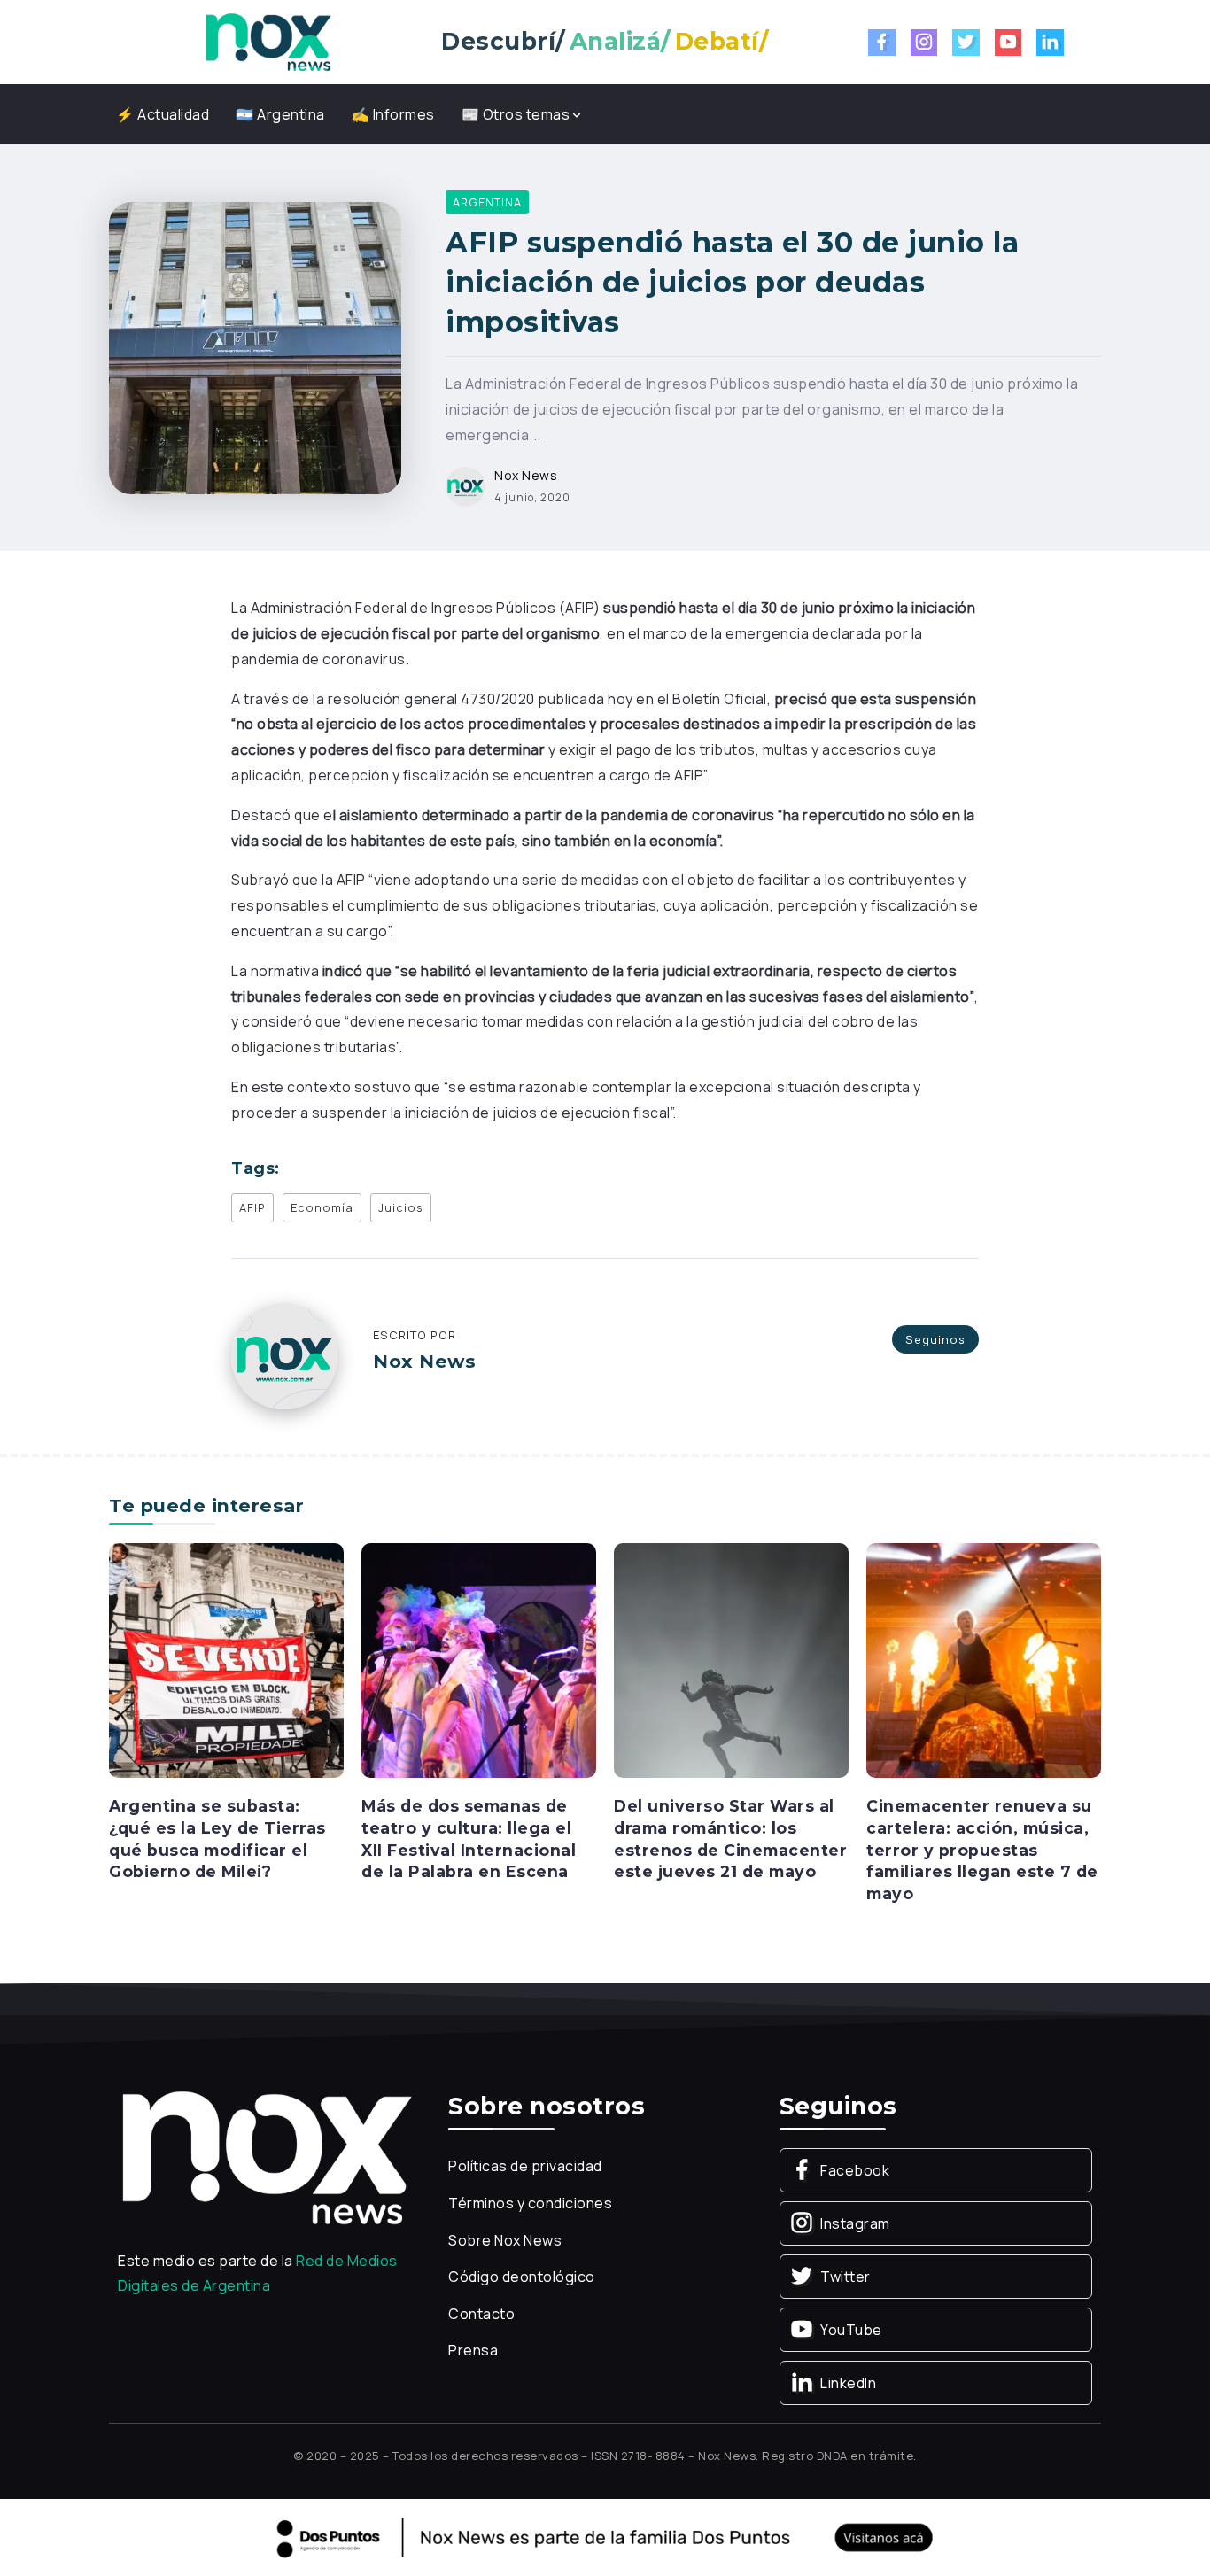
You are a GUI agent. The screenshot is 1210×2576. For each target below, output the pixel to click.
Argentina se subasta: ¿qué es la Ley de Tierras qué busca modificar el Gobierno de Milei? (217, 1839)
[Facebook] (882, 43)
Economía (322, 1207)
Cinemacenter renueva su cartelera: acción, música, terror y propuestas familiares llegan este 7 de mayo (982, 1850)
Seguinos (935, 1339)
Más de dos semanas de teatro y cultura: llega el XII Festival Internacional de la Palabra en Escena (469, 1839)
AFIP (252, 1207)
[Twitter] (966, 43)
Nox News (526, 475)
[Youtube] (1008, 43)
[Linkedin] (1050, 43)
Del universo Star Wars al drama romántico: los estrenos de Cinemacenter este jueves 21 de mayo (730, 1839)
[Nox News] (268, 41)
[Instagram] (924, 43)
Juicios (401, 1207)
